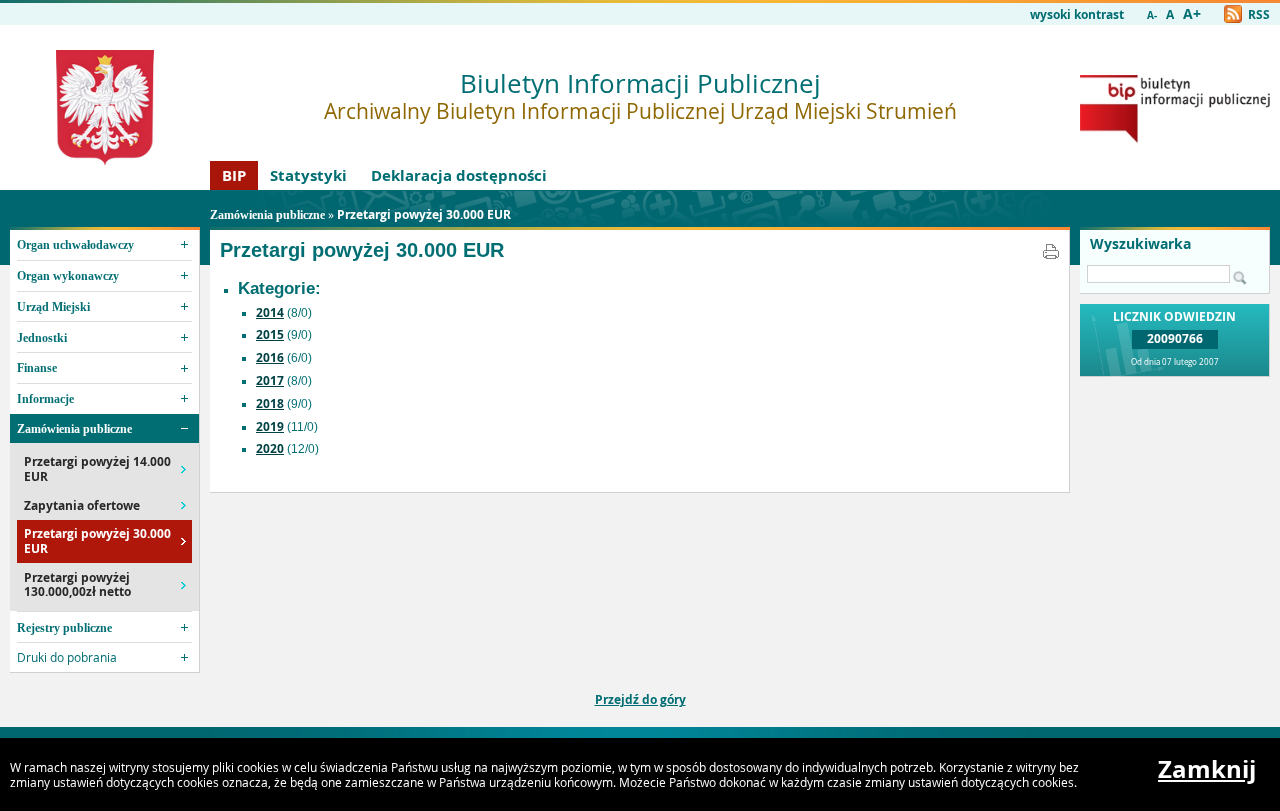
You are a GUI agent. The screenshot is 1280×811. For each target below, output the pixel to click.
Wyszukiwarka (1140, 244)
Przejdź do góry (640, 699)
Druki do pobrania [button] (67, 657)
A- (1152, 15)
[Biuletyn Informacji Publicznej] (1175, 138)
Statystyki (308, 175)
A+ (1192, 14)
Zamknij (1207, 769)
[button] (104, 245)
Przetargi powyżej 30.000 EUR (424, 214)
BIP (234, 175)
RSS (1257, 14)
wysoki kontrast (1077, 14)
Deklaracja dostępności (459, 175)
